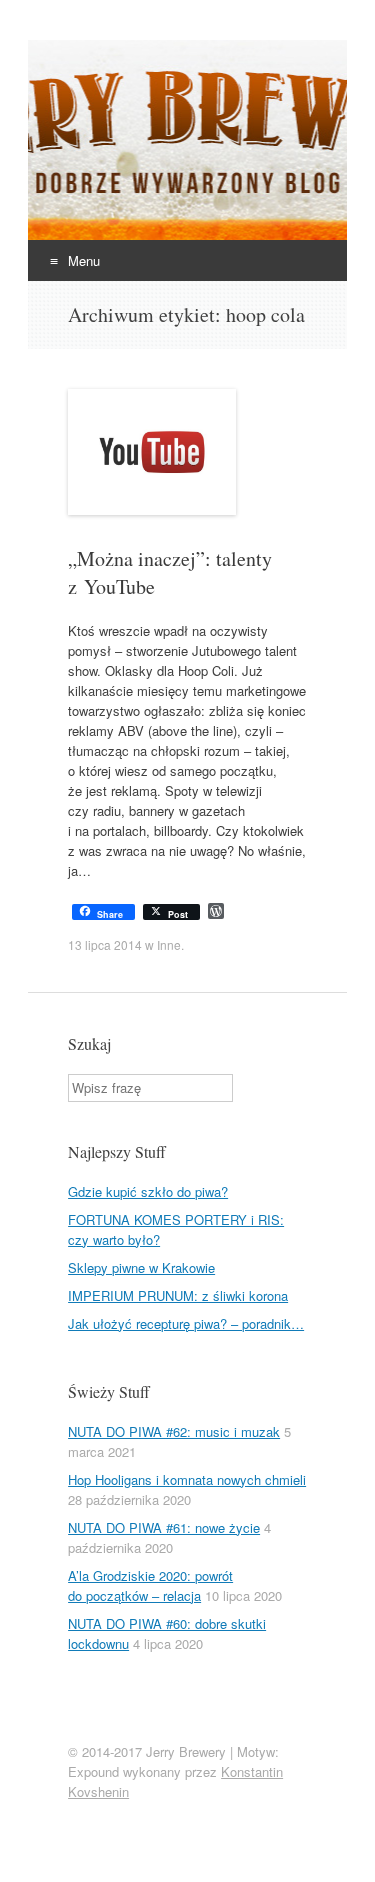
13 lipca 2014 (105, 944)
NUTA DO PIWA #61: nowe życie (164, 1527)
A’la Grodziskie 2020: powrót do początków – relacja (150, 1585)
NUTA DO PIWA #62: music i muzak (174, 1431)
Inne (169, 944)
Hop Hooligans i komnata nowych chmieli (187, 1479)
